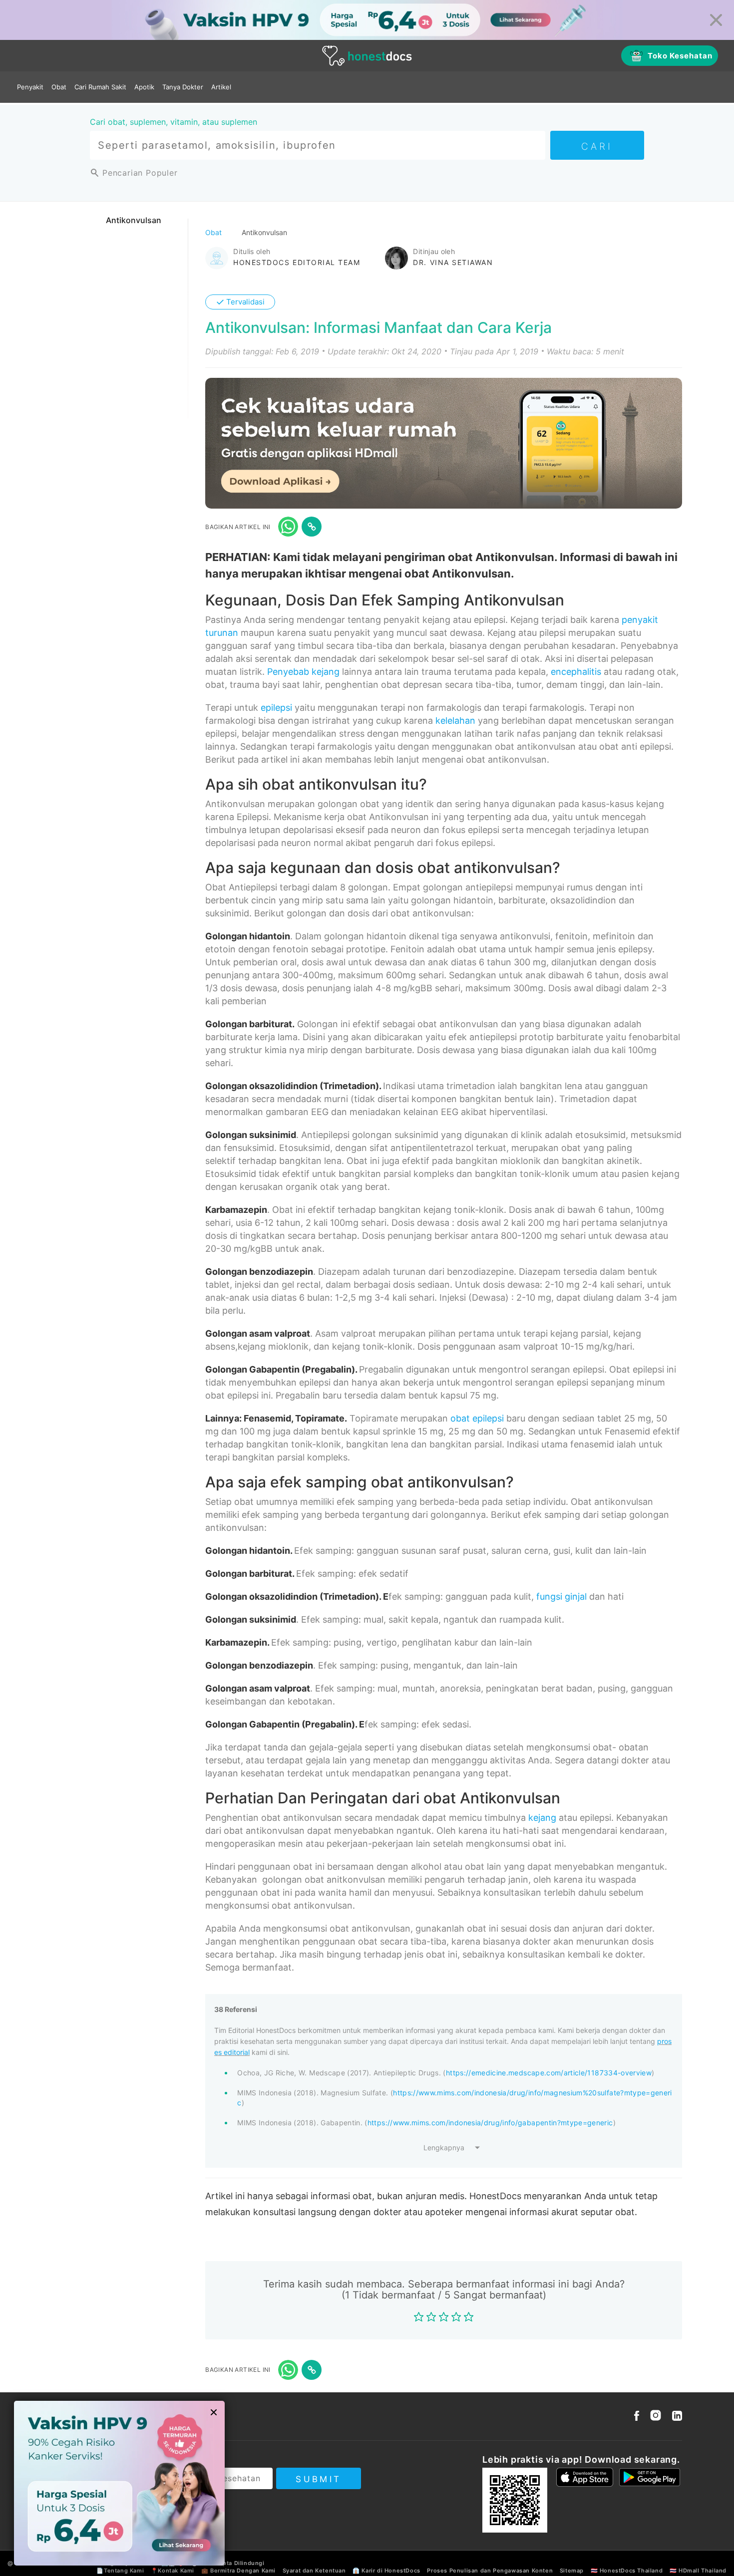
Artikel (221, 87)
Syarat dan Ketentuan (314, 2571)
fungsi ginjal (561, 1596)
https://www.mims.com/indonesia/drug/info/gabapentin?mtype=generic (490, 2123)
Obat (59, 87)
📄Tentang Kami (120, 2571)
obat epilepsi (477, 1418)
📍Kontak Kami (173, 2571)
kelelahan (455, 720)
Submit (318, 2479)
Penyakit (30, 87)
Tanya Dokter (183, 87)
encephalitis (576, 672)
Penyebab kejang (303, 672)
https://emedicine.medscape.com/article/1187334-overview (549, 2073)
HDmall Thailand (703, 2571)
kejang (542, 1818)
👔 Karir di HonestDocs (386, 2571)
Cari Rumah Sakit (100, 87)
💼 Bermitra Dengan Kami (238, 2571)
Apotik (144, 87)
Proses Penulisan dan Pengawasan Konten (490, 2571)
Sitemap (572, 2571)
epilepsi (276, 708)
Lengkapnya (444, 2147)
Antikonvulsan (134, 220)
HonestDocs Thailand (631, 2571)
